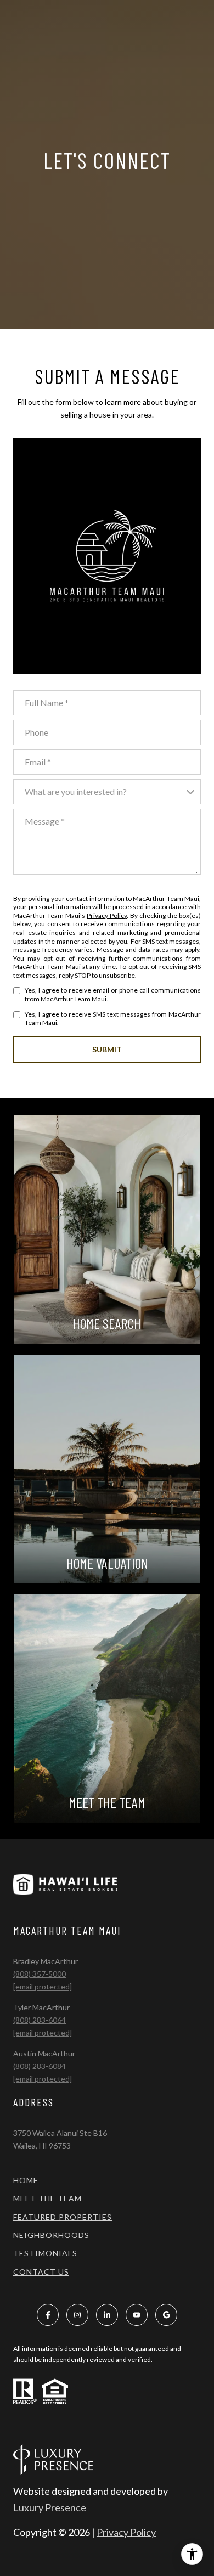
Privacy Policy (107, 915)
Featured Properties (63, 2217)
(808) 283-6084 (40, 2066)
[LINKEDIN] (107, 2315)
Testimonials (45, 2253)
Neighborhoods (51, 2235)
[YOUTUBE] (137, 2315)
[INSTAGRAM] (77, 2315)
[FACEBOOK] (48, 2315)
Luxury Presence (50, 2507)
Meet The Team (47, 2198)
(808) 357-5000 (40, 1974)
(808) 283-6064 (40, 2020)
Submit (107, 1049)
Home (26, 2180)
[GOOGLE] (166, 2315)
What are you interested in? (76, 791)
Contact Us (41, 2272)
